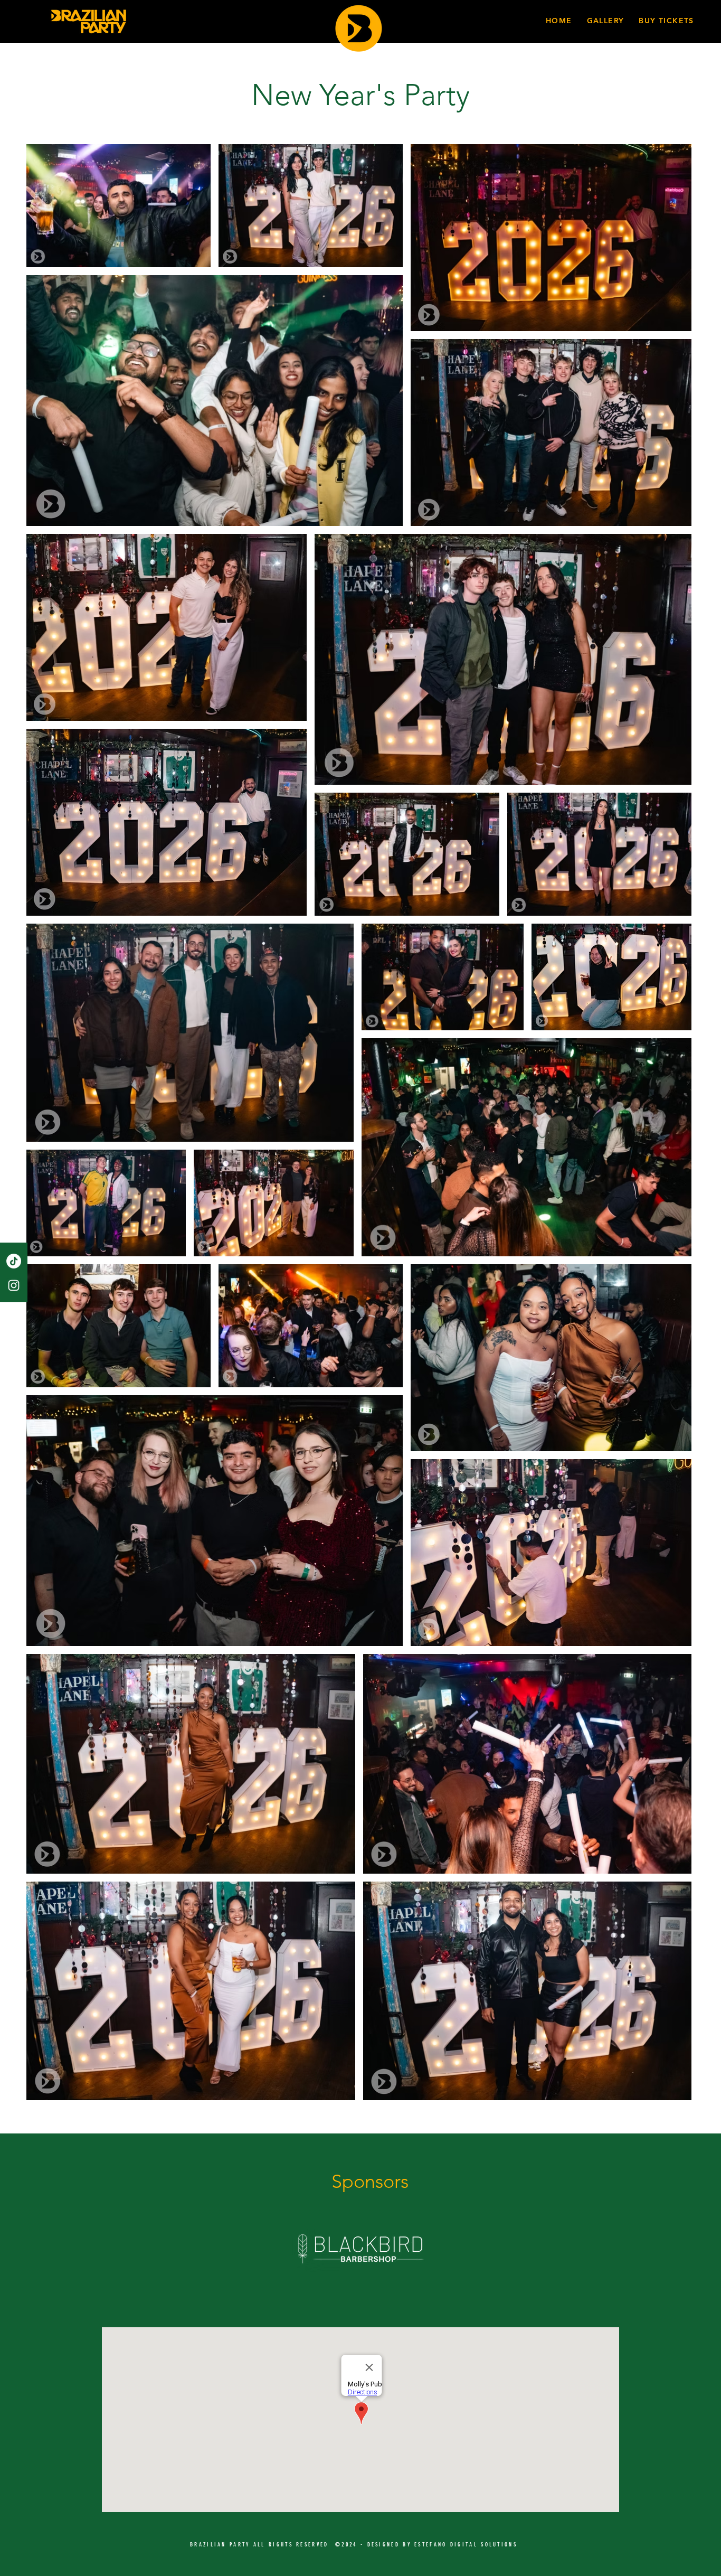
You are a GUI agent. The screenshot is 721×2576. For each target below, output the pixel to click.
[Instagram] (14, 1285)
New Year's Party (360, 95)
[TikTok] (14, 1261)
